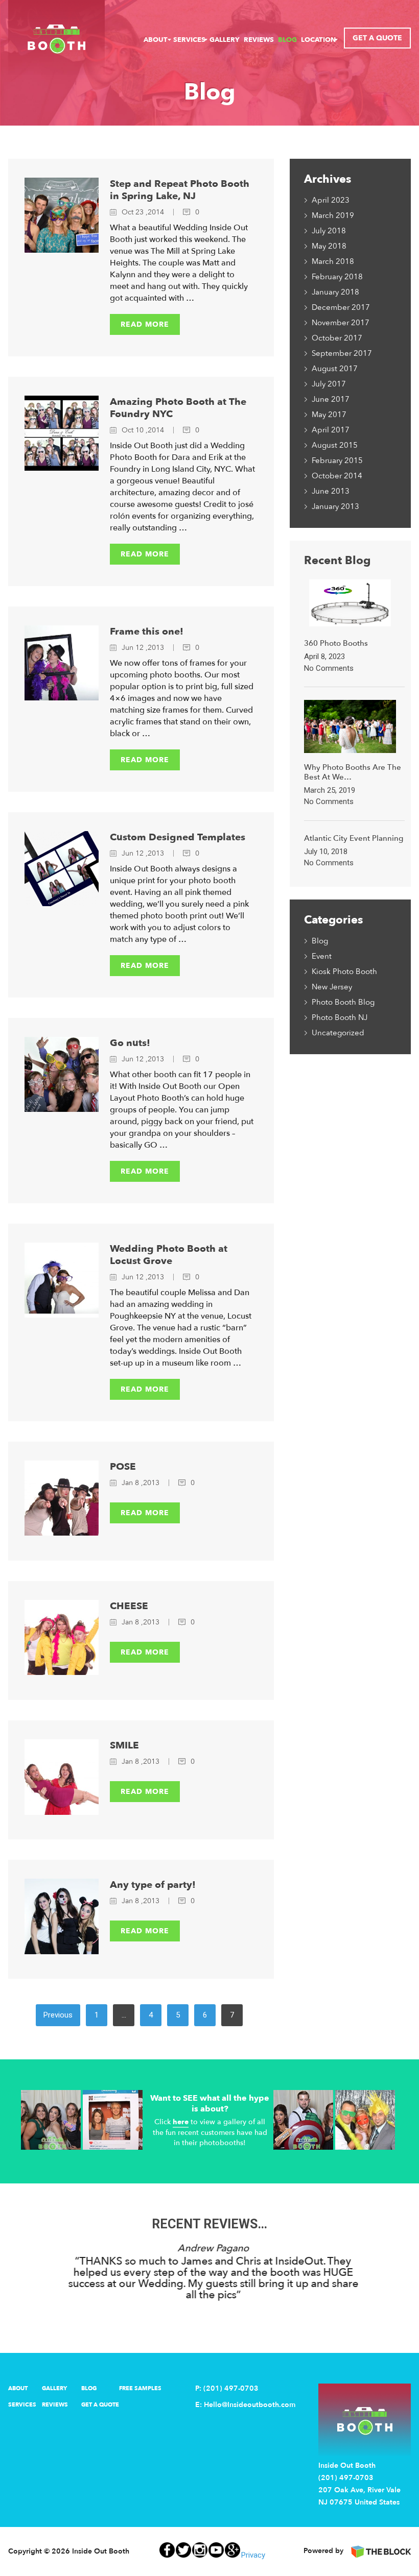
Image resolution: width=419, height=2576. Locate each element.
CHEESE (129, 1606)
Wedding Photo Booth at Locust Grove (169, 1255)
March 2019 (333, 215)
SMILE (124, 1745)
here (181, 2122)
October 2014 (337, 476)
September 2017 (342, 353)
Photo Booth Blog (343, 1002)
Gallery (225, 40)
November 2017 (341, 323)
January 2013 (335, 506)
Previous (58, 2015)
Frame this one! (147, 631)
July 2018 (329, 231)
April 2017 (331, 430)
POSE (123, 1467)
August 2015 (335, 445)
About (156, 40)
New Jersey (332, 987)
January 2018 (335, 292)
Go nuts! (130, 1043)
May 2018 (329, 246)
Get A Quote (377, 38)
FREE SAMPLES (140, 2388)
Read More (145, 324)
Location (318, 40)
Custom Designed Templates (178, 837)
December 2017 (341, 307)
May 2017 (329, 415)
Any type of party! (153, 1885)
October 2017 (337, 338)
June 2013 (331, 491)
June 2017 (331, 399)
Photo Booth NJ (340, 1017)
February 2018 (337, 277)
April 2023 (331, 200)
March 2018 (333, 261)
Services (189, 40)
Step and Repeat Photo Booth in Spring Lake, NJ (180, 190)
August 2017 (335, 369)
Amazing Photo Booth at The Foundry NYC (178, 408)
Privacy (253, 2555)
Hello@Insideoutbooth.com (250, 2405)
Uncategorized (338, 1033)
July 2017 (329, 384)
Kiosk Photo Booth (344, 971)
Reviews (259, 40)
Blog (287, 40)
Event (322, 956)
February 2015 (337, 460)
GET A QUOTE (100, 2405)
